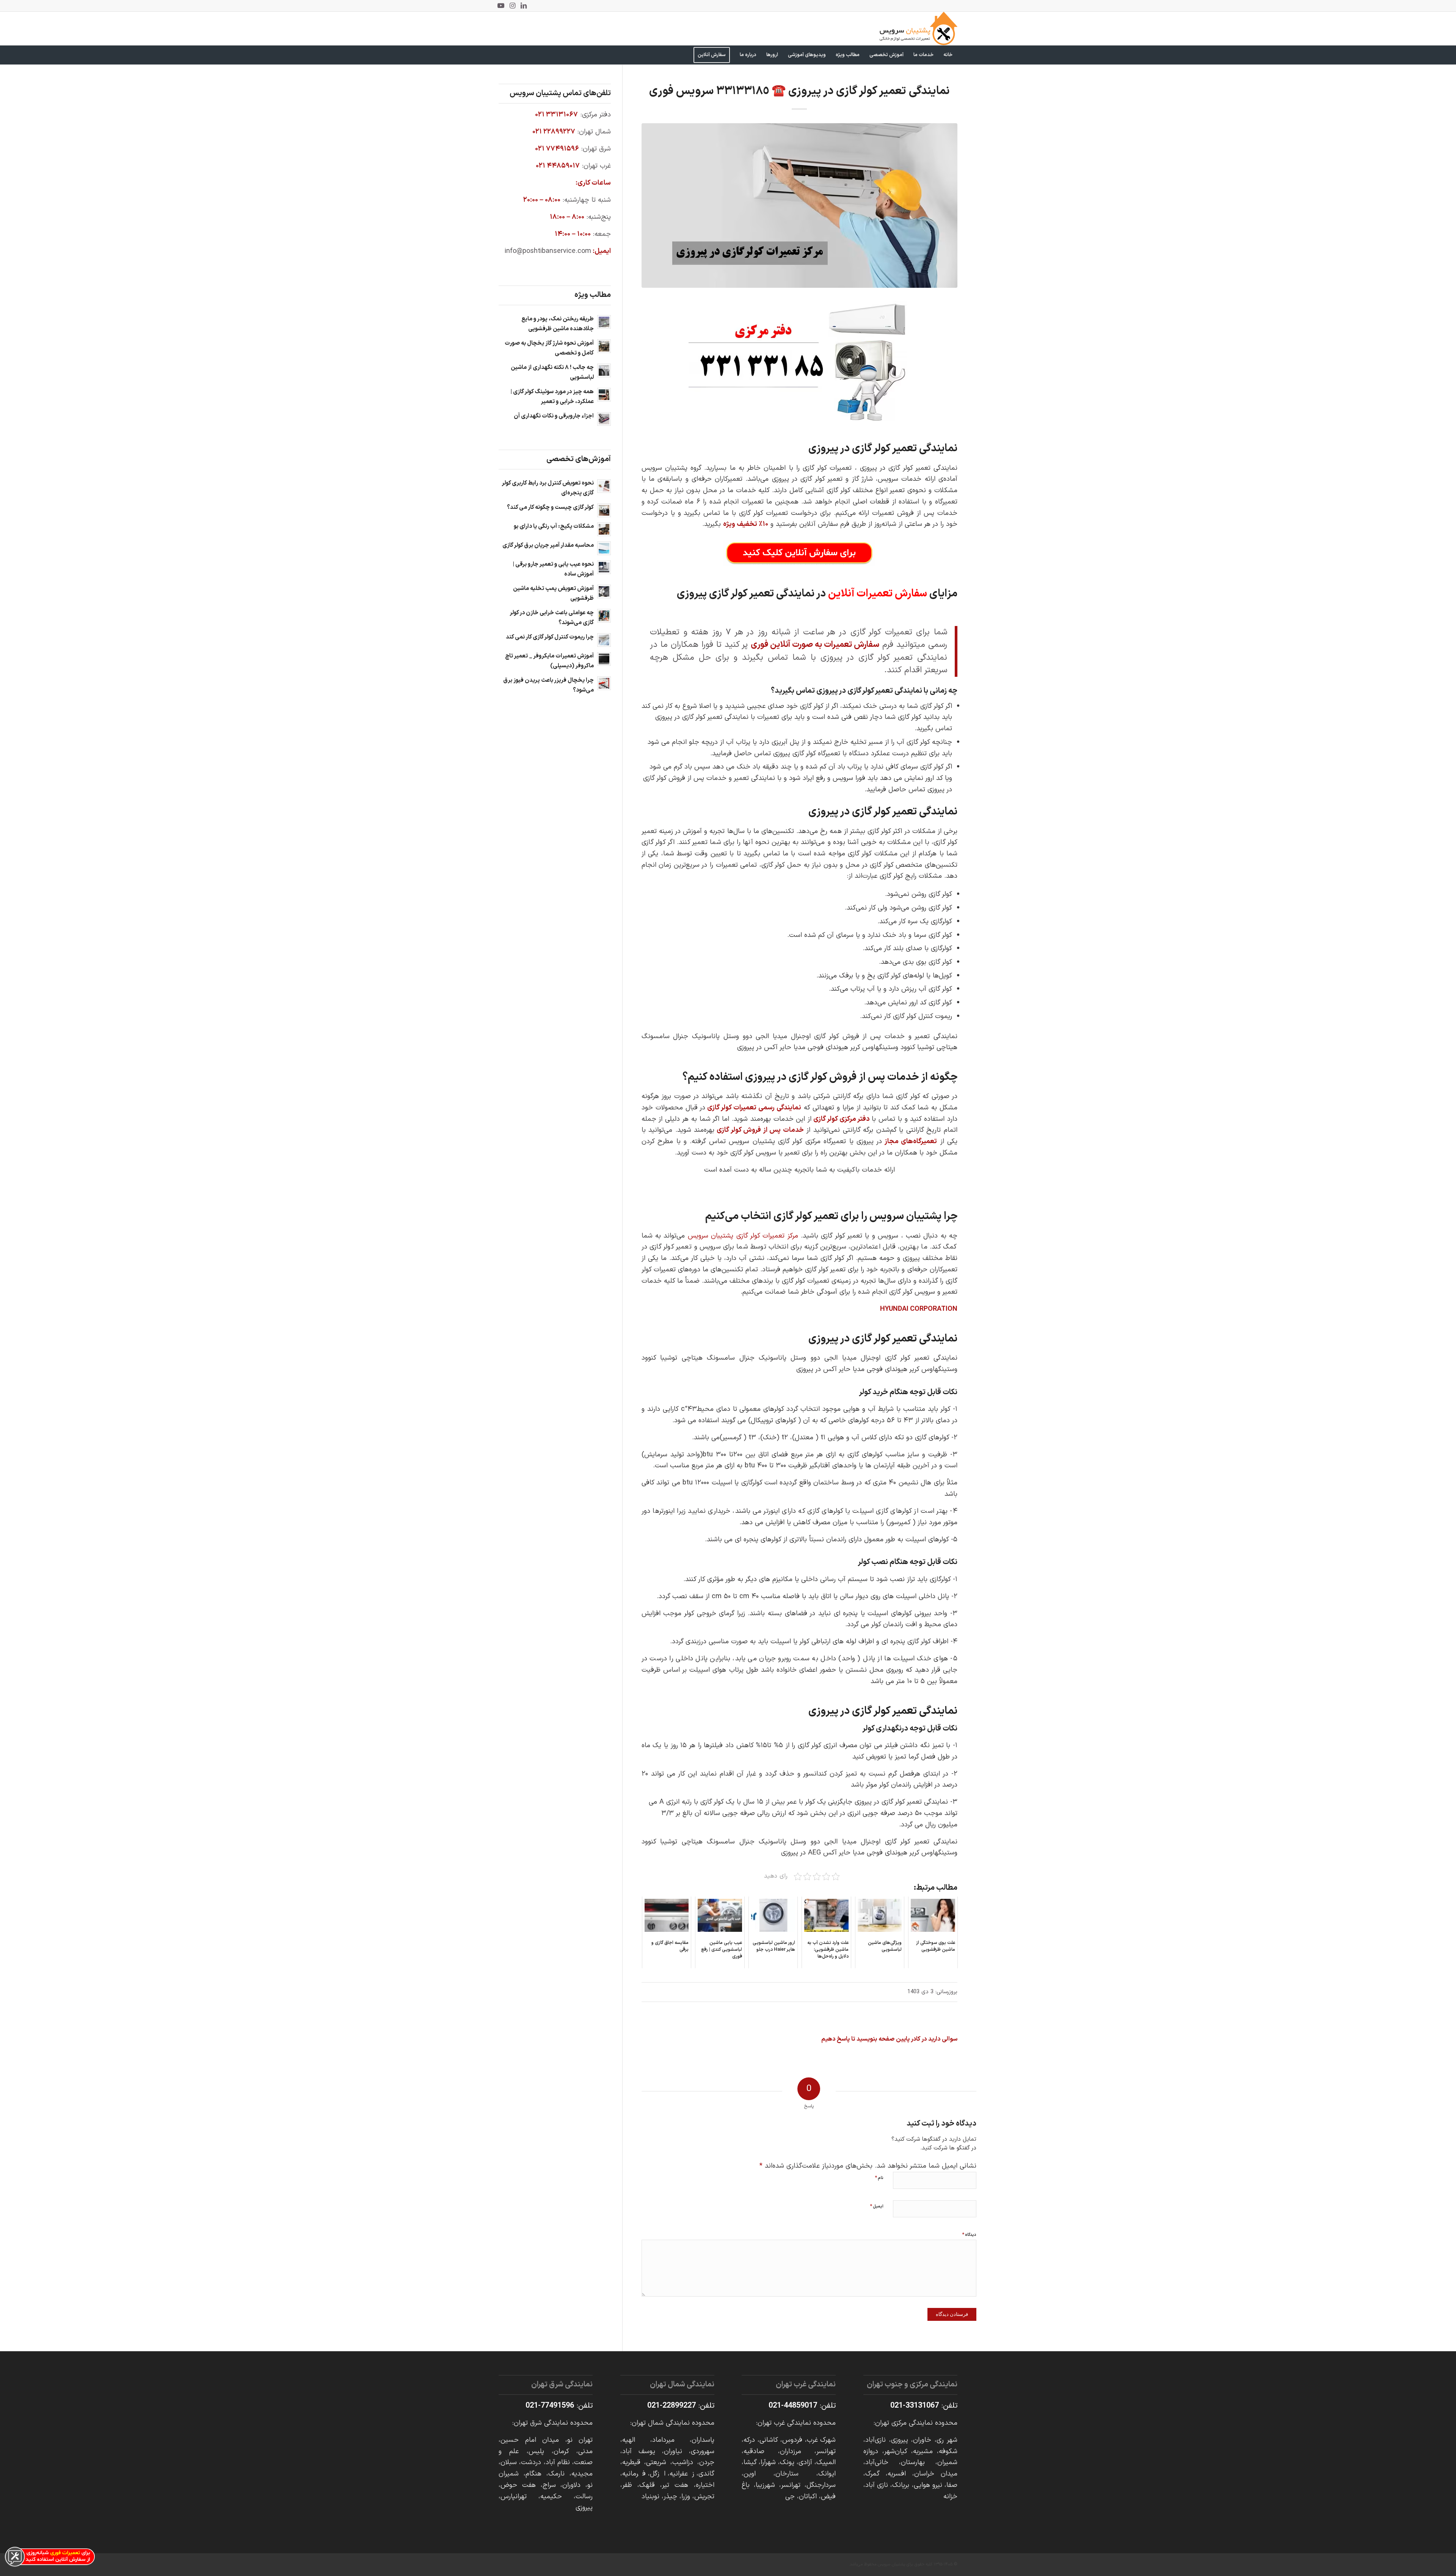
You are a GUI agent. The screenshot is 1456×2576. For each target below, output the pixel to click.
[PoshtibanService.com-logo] (919, 28)
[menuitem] (948, 55)
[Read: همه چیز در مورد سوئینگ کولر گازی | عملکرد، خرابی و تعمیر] (604, 395)
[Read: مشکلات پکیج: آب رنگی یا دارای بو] (604, 529)
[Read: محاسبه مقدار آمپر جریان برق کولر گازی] (604, 548)
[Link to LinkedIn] (524, 6)
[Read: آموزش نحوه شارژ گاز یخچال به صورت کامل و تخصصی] (604, 346)
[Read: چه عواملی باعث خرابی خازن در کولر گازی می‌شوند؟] (604, 616)
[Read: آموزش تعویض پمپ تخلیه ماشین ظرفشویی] (604, 591)
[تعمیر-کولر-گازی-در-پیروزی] (799, 206)
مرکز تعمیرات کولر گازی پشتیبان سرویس (743, 1236)
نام (879, 2178)
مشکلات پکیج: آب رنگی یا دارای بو (554, 526)
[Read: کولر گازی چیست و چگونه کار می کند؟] (604, 510)
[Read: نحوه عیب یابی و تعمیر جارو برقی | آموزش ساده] (604, 567)
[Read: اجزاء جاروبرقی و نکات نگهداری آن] (604, 419)
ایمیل (877, 2206)
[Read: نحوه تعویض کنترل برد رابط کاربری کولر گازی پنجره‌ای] (604, 486)
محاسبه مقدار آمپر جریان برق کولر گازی (548, 545)
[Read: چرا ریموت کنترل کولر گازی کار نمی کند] (604, 640)
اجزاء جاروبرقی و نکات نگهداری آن (554, 416)
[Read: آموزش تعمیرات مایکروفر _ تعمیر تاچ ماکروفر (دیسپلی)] (604, 659)
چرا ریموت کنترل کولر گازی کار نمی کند (550, 637)
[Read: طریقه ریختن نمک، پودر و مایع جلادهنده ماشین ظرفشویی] (604, 322)
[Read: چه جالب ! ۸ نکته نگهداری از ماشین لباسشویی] (604, 370)
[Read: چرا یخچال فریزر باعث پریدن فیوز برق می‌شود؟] (604, 683)
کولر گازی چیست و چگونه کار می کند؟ (550, 508)
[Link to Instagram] (512, 6)
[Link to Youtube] (501, 6)
